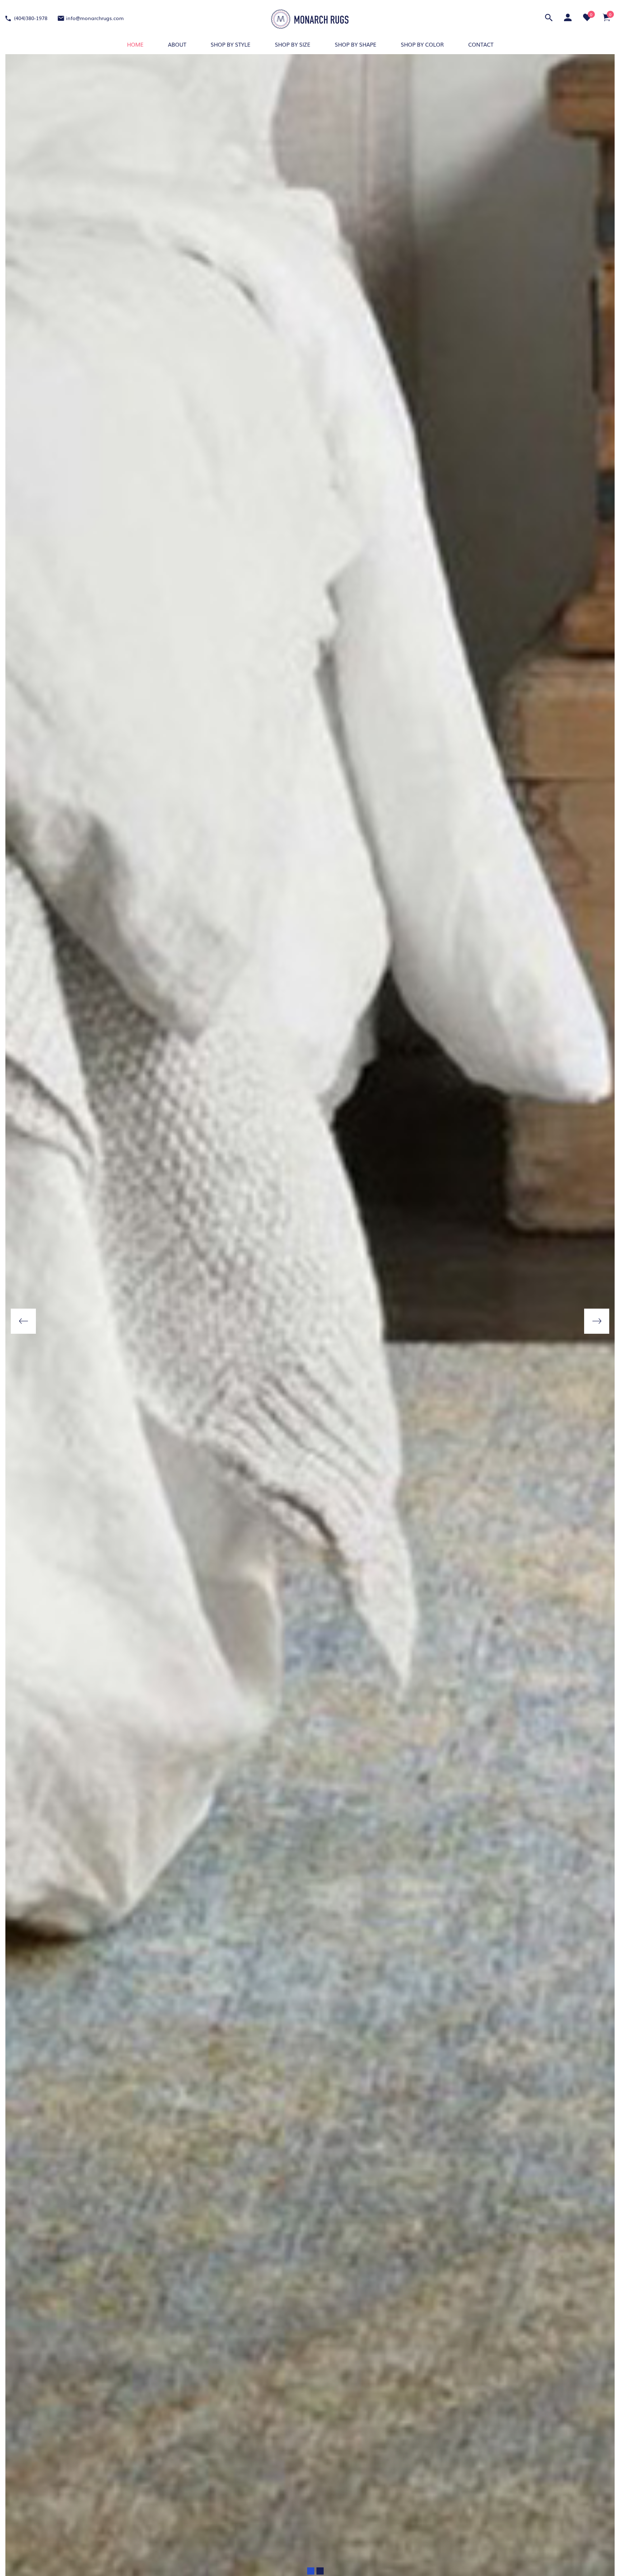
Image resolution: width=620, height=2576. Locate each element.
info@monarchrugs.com (95, 18)
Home (135, 44)
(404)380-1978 (30, 18)
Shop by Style (231, 44)
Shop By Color (422, 44)
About (177, 44)
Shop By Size (293, 44)
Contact (481, 44)
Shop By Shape (356, 44)
